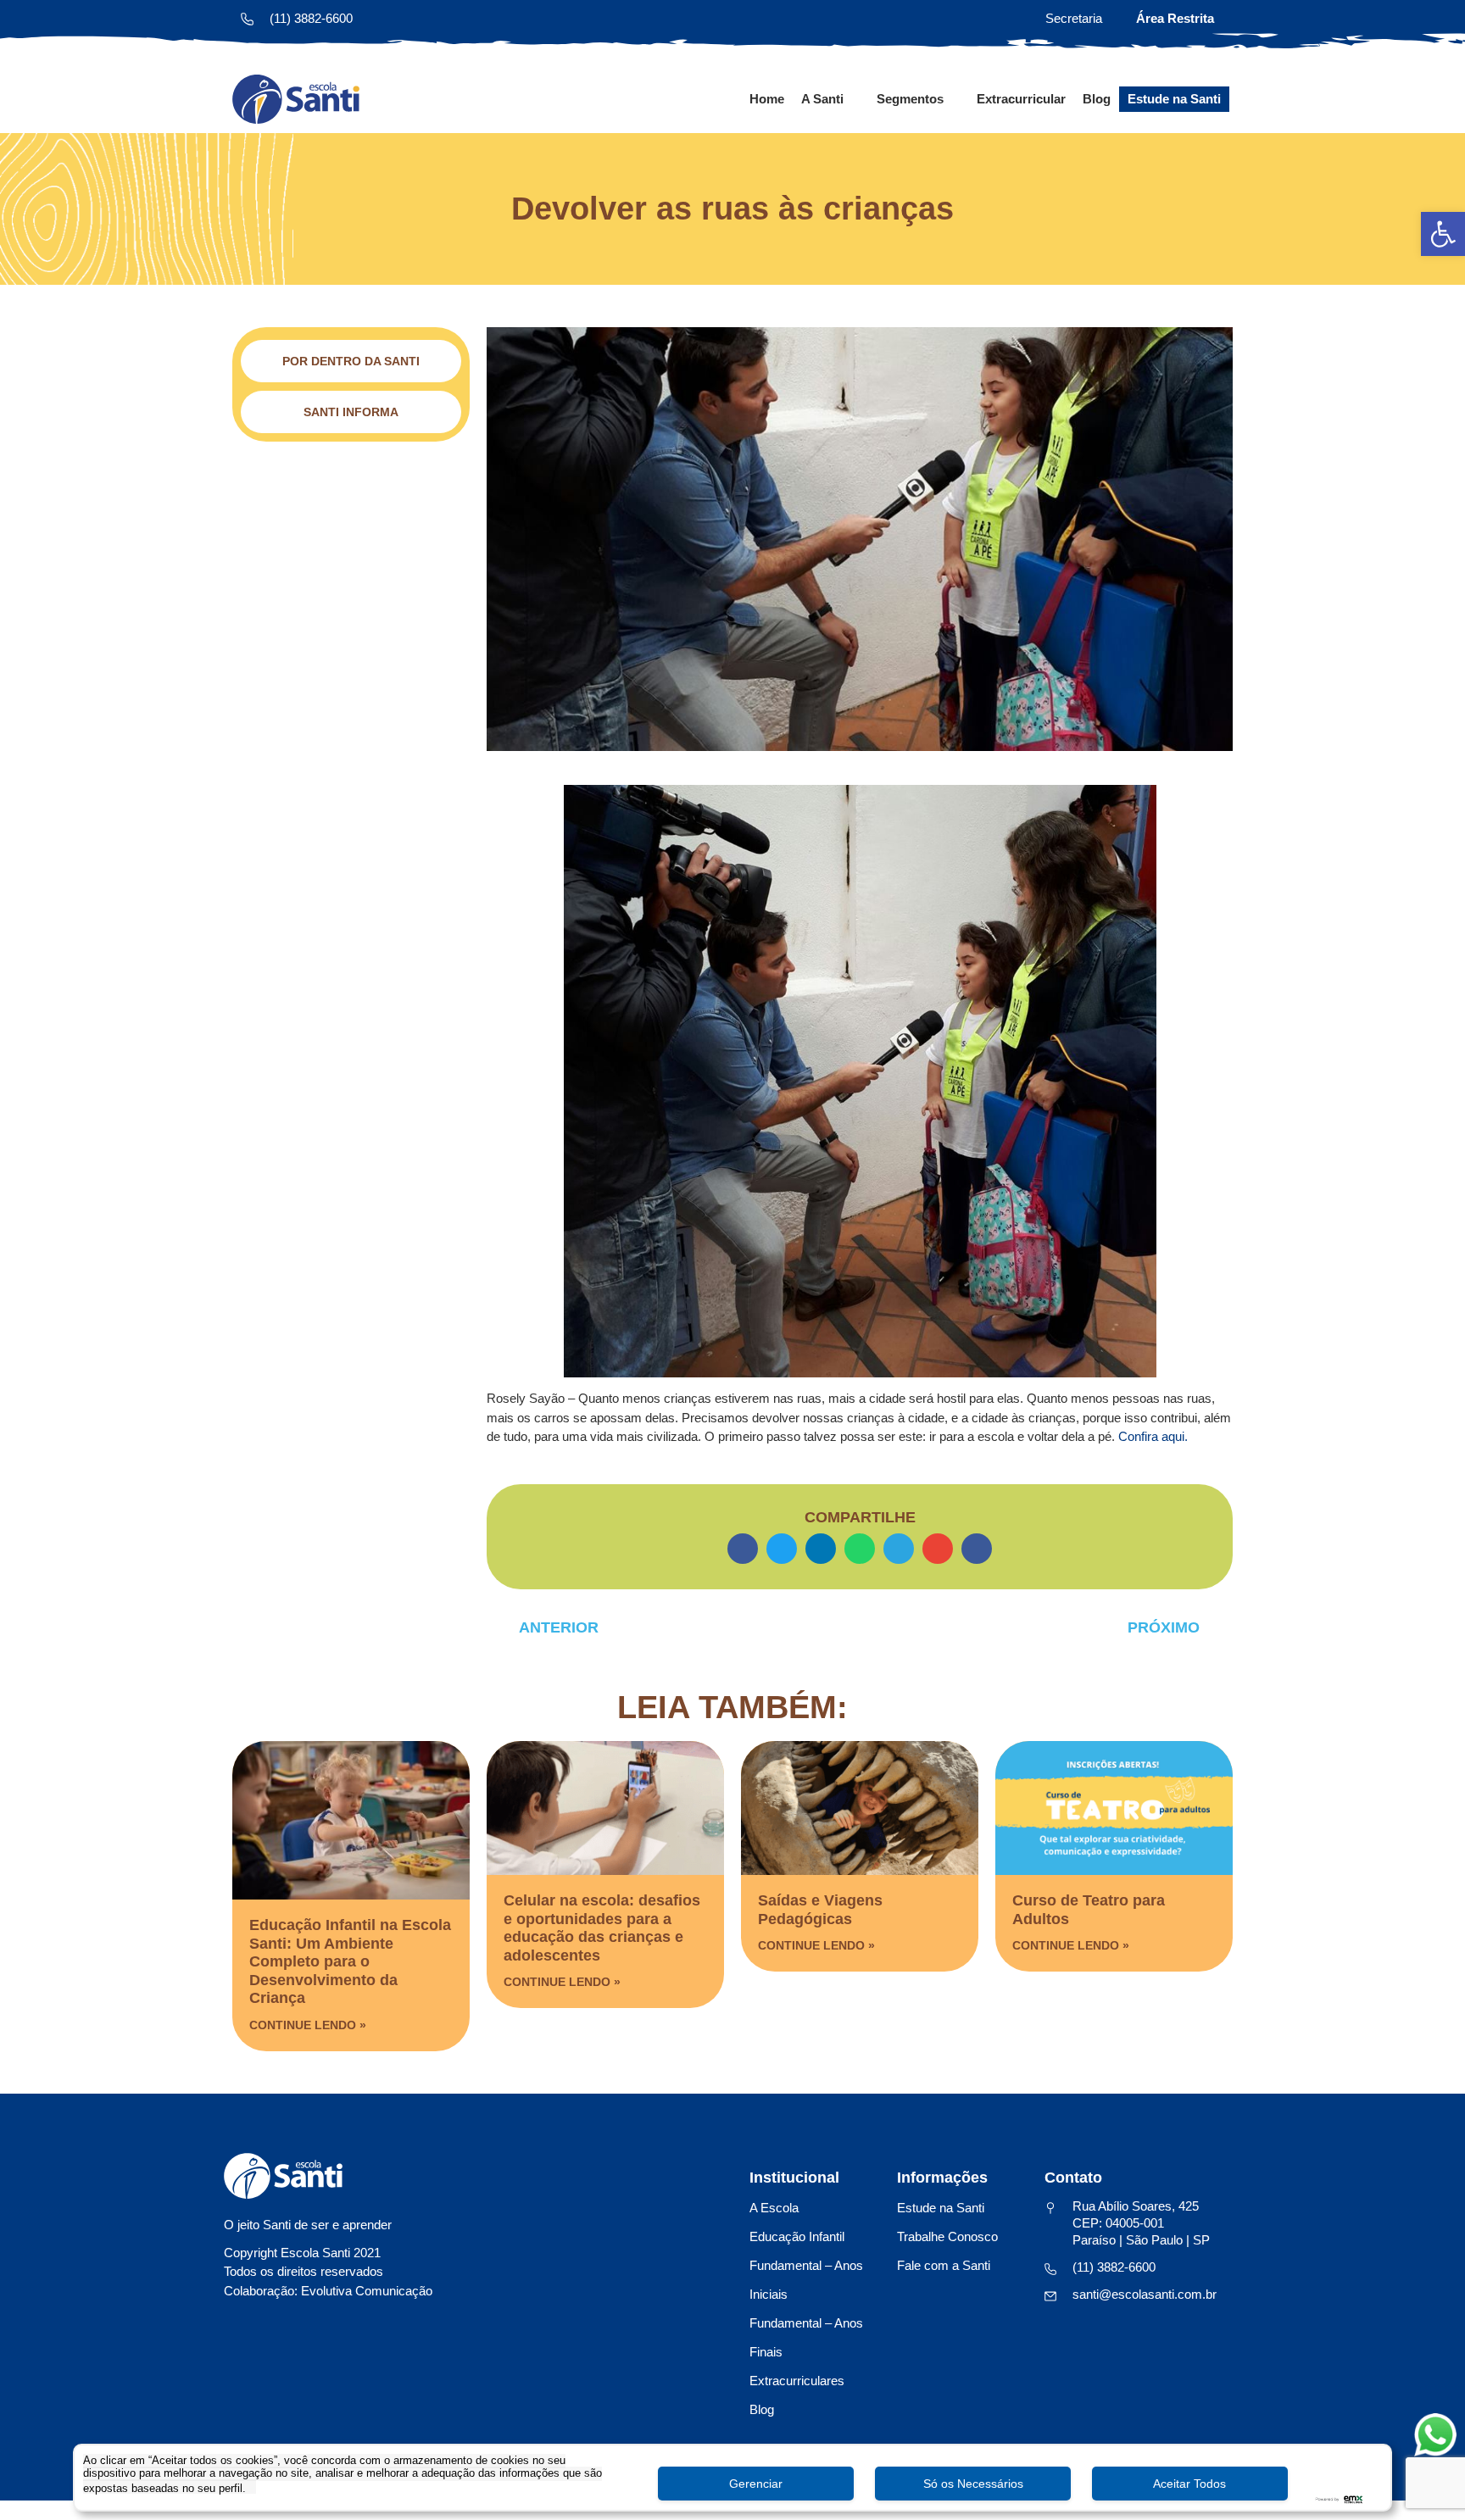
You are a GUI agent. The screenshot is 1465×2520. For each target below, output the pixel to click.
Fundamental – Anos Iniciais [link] (806, 2280)
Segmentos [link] (910, 99)
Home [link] (767, 99)
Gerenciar (756, 2484)
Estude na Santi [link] (1174, 99)
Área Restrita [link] (1175, 18)
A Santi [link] (822, 99)
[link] (1443, 234)
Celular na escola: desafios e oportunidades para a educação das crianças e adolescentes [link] (602, 1928)
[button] (743, 1549)
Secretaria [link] (1074, 18)
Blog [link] (1097, 99)
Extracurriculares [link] (797, 2381)
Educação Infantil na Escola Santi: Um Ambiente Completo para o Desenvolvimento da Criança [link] (350, 1961)
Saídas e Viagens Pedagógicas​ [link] (820, 1910)
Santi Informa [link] (351, 412)
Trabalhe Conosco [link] (947, 2236)
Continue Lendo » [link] (308, 2025)
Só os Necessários (973, 2484)
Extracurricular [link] (1021, 99)
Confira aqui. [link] (1153, 1436)
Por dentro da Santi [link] (351, 361)
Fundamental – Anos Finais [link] (806, 2337)
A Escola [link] (774, 2208)
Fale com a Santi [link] (944, 2265)
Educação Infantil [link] (797, 2236)
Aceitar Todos (1189, 2484)
